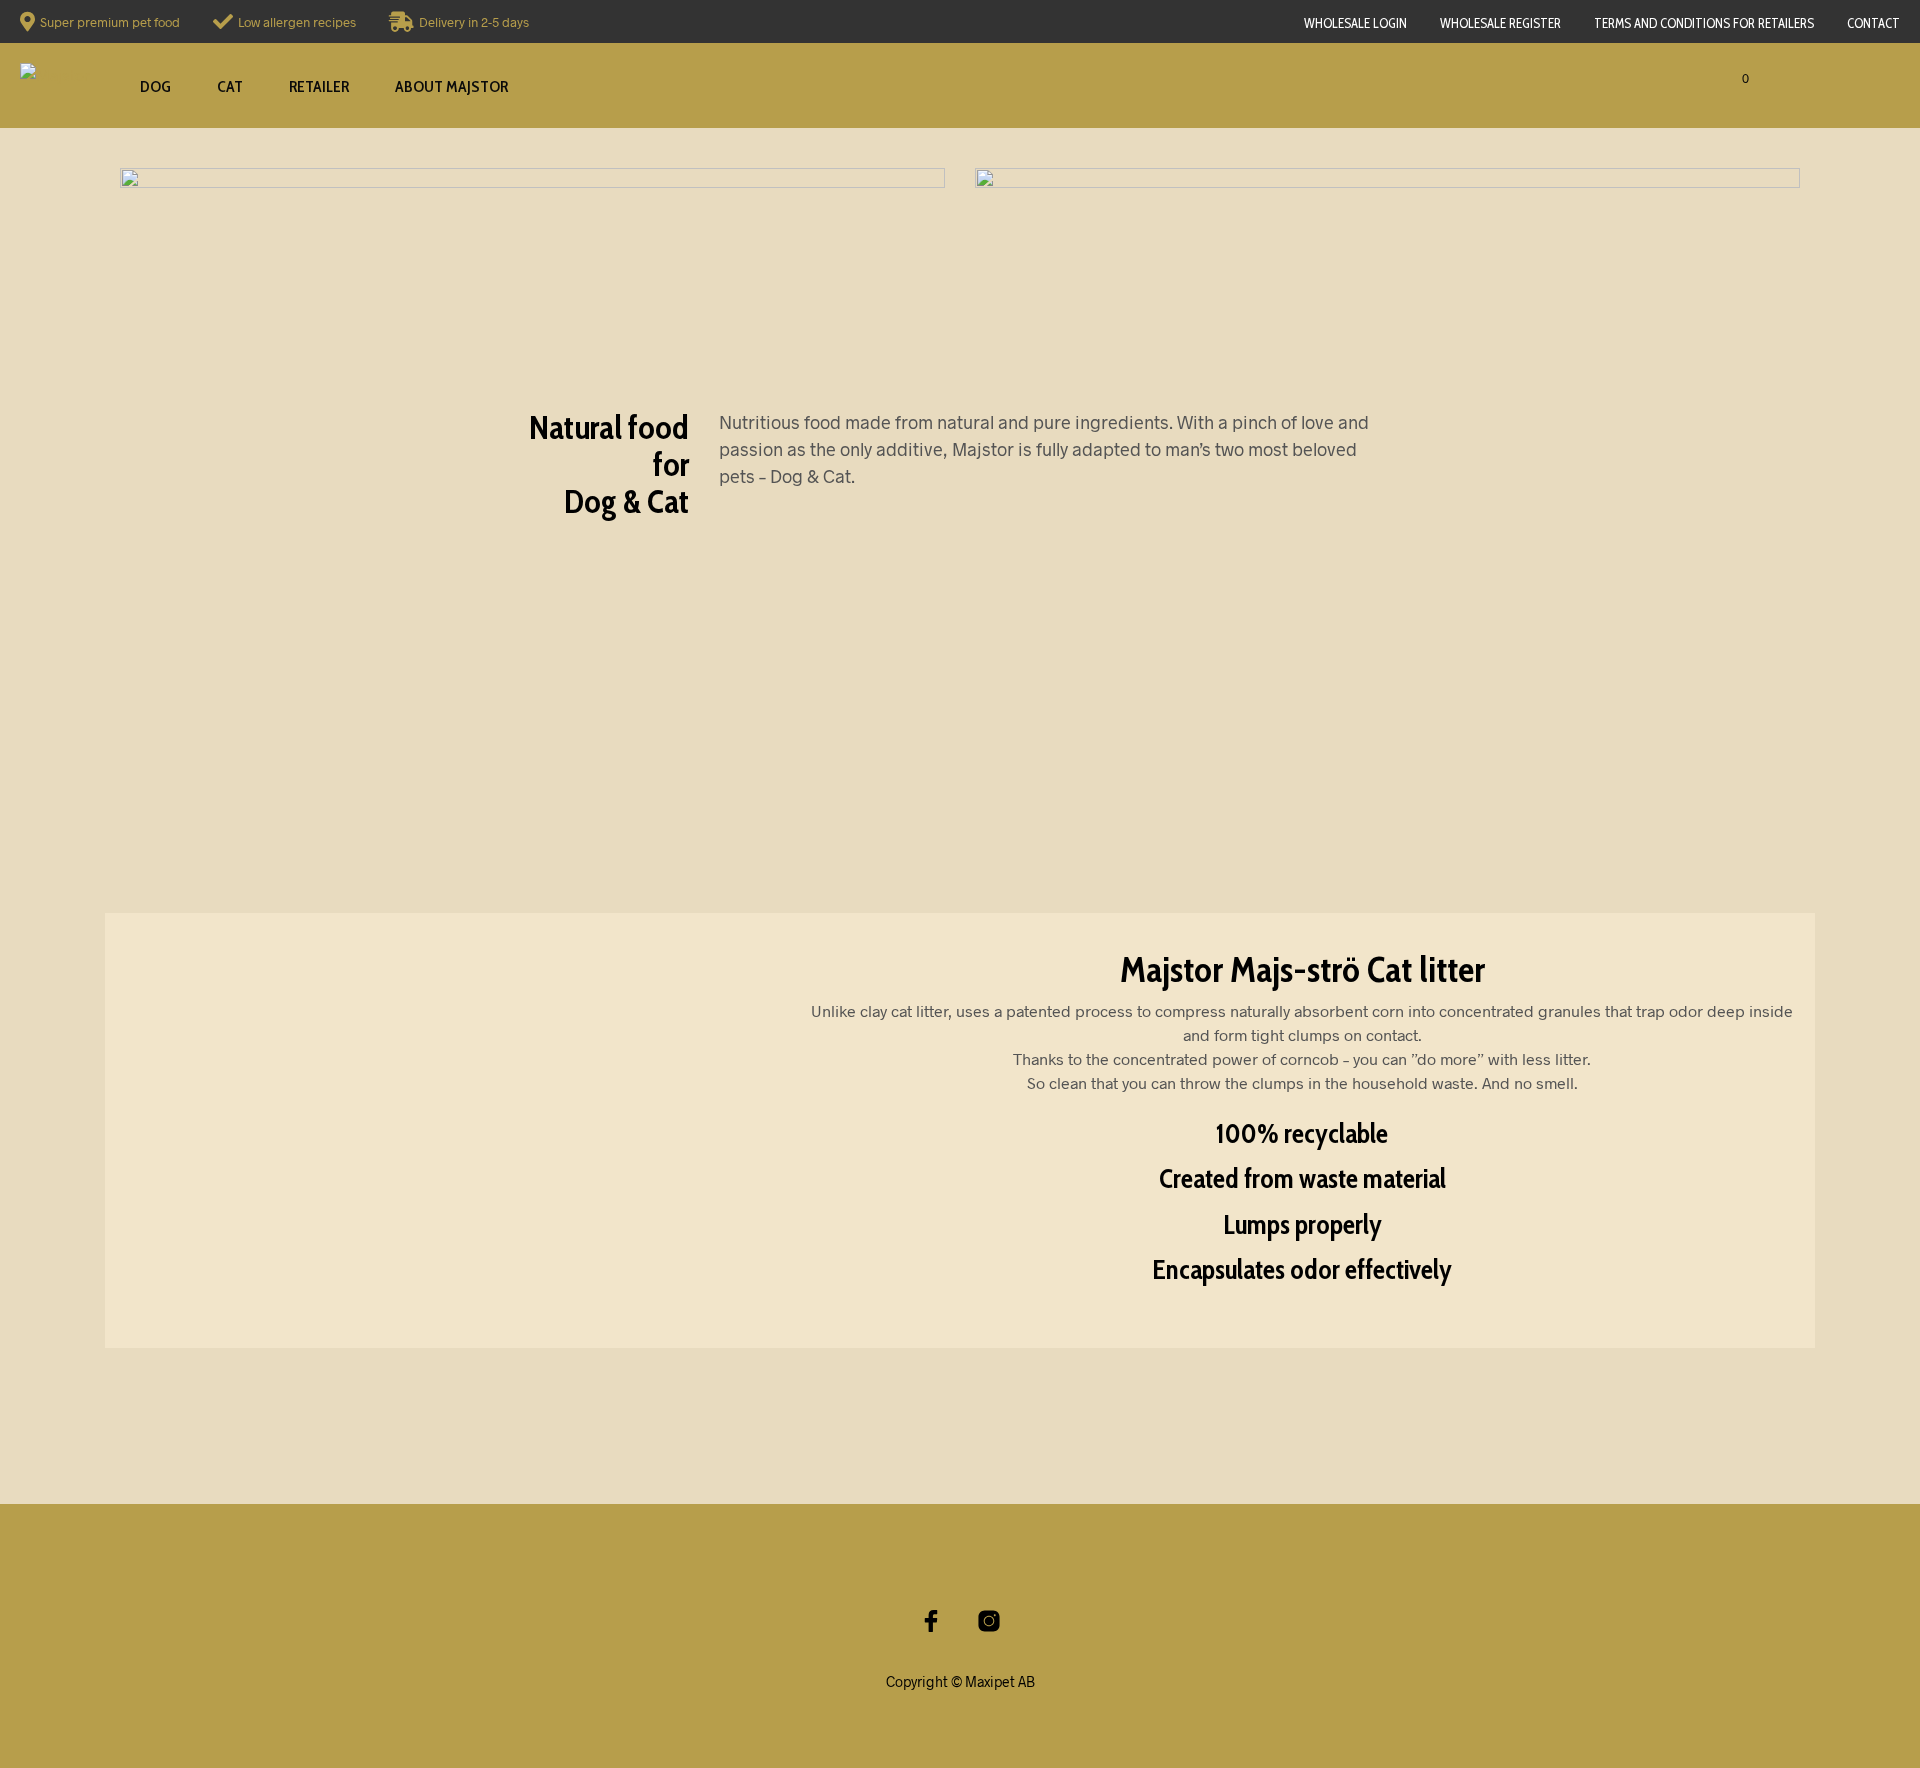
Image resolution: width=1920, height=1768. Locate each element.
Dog (155, 86)
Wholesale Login (1355, 23)
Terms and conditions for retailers (1704, 23)
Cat (230, 86)
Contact (1873, 23)
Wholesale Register (1500, 23)
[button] (1714, 79)
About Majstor (451, 86)
